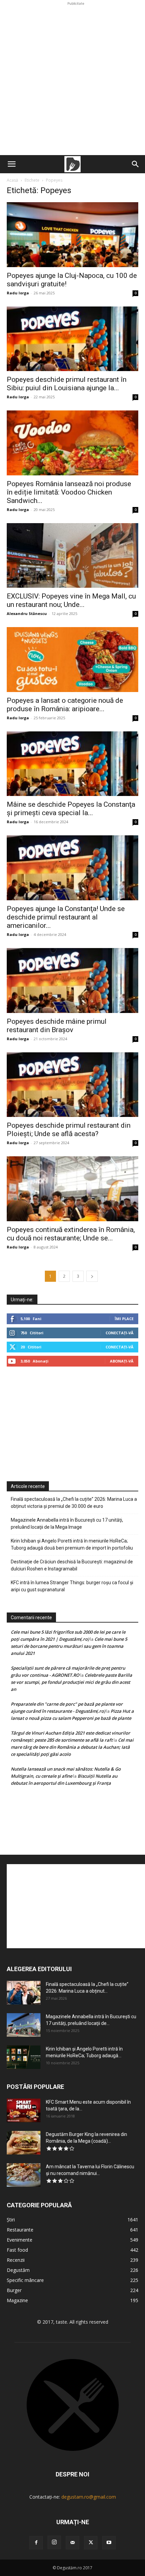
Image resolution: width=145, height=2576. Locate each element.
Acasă (12, 180)
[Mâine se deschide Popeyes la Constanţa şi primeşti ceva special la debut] (72, 764)
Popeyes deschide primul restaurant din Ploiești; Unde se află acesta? (69, 1130)
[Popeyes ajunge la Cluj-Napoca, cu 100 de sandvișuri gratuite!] (72, 235)
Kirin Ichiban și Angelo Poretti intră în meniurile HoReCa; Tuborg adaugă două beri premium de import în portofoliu (72, 1544)
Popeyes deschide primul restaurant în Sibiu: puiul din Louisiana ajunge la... (67, 384)
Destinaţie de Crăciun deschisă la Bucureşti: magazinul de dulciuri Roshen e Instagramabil (72, 1565)
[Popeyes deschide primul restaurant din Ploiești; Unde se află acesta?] (72, 1085)
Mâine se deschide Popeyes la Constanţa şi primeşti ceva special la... (71, 809)
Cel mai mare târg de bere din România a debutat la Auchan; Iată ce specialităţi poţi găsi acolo (72, 1747)
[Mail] (72, 2543)
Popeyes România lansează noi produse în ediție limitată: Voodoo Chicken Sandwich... (69, 492)
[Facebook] (36, 2543)
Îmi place (124, 1319)
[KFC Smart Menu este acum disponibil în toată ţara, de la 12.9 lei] (24, 2110)
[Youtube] (109, 2543)
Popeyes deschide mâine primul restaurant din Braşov (57, 1026)
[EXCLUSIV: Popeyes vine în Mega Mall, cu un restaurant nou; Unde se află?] (72, 556)
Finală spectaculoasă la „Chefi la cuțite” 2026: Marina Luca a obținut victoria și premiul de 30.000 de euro (74, 1503)
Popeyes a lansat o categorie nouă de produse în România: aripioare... (65, 705)
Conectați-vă (120, 1333)
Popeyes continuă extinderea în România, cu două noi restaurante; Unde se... (71, 1234)
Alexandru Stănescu (27, 613)
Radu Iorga (18, 293)
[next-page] (92, 1276)
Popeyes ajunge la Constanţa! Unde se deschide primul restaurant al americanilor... (66, 917)
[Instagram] (54, 2542)
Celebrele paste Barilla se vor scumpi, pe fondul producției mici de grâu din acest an (71, 1682)
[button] (11, 164)
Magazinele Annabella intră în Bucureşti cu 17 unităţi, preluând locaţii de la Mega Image (67, 1523)
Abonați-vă (122, 1361)
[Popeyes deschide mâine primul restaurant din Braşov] (72, 981)
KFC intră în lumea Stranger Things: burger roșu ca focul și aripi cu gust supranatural (72, 1586)
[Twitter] (91, 2543)
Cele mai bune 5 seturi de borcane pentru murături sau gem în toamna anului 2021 (69, 1646)
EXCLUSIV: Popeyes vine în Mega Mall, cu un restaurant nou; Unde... (71, 600)
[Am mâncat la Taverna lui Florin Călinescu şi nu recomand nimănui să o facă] (24, 2175)
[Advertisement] (72, 79)
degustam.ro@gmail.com (89, 2497)
